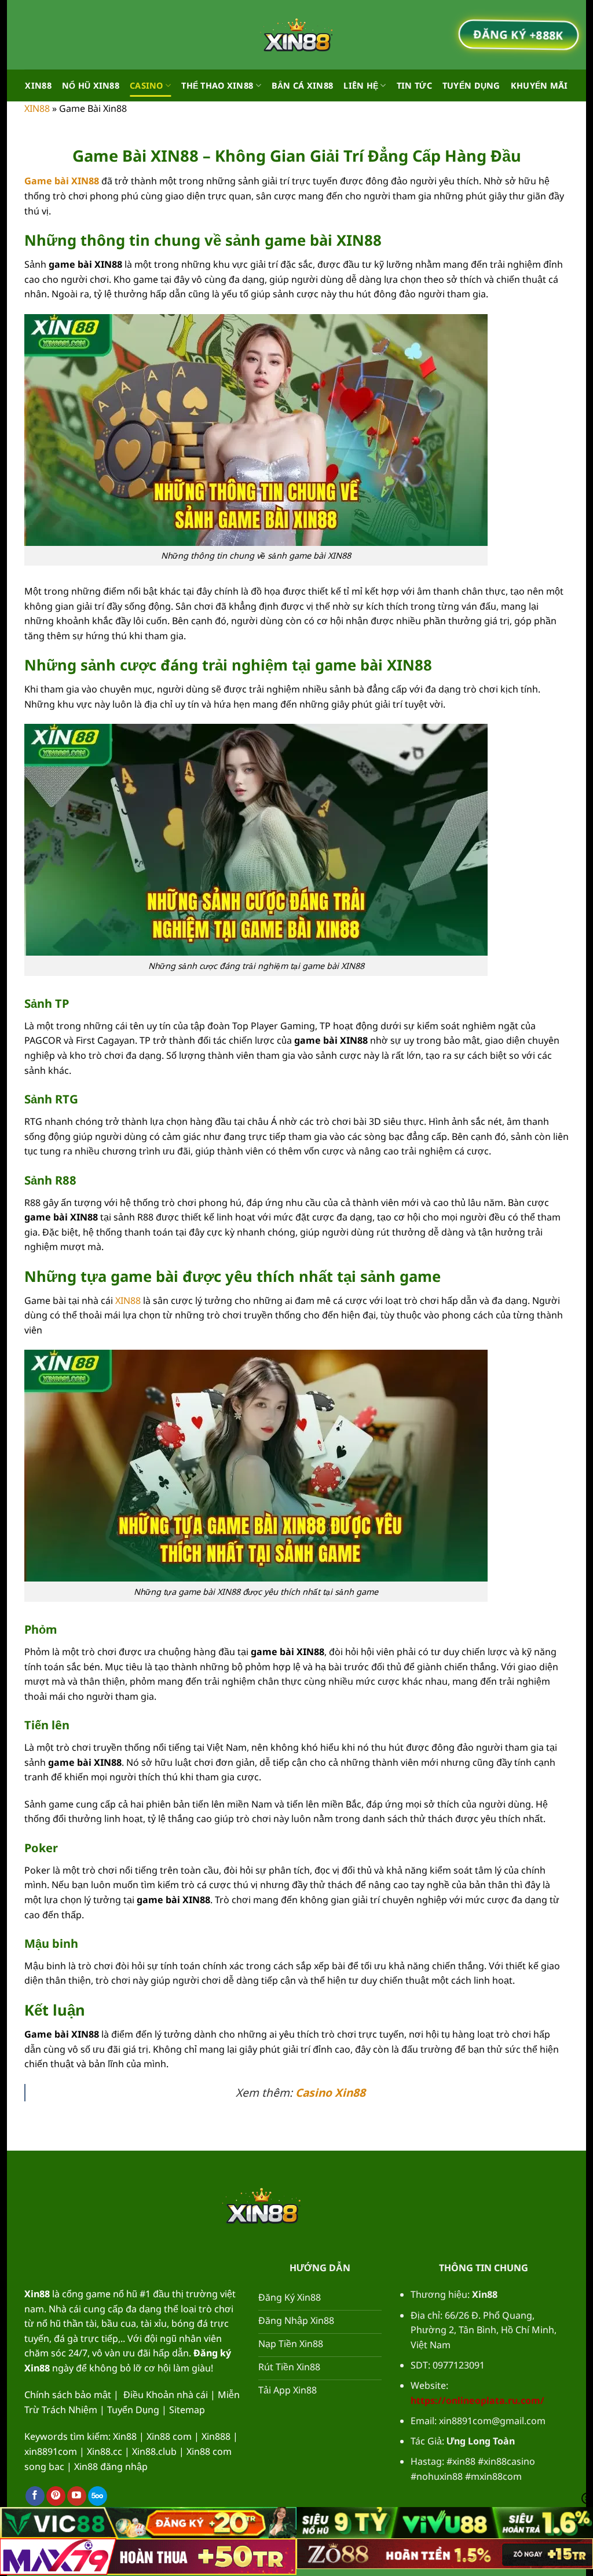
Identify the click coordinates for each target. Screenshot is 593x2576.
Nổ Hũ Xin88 (91, 85)
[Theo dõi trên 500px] (98, 2496)
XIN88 (38, 85)
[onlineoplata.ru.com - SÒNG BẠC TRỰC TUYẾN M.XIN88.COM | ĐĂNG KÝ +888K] (296, 35)
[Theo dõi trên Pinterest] (56, 2496)
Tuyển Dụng (471, 85)
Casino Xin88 (330, 2092)
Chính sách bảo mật (68, 2395)
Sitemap (187, 2410)
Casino (147, 85)
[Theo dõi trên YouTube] (77, 2496)
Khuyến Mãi (539, 85)
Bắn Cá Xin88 (302, 85)
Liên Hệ (361, 85)
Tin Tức (414, 85)
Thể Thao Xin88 (217, 85)
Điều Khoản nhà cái (166, 2395)
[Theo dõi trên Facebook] (35, 2496)
